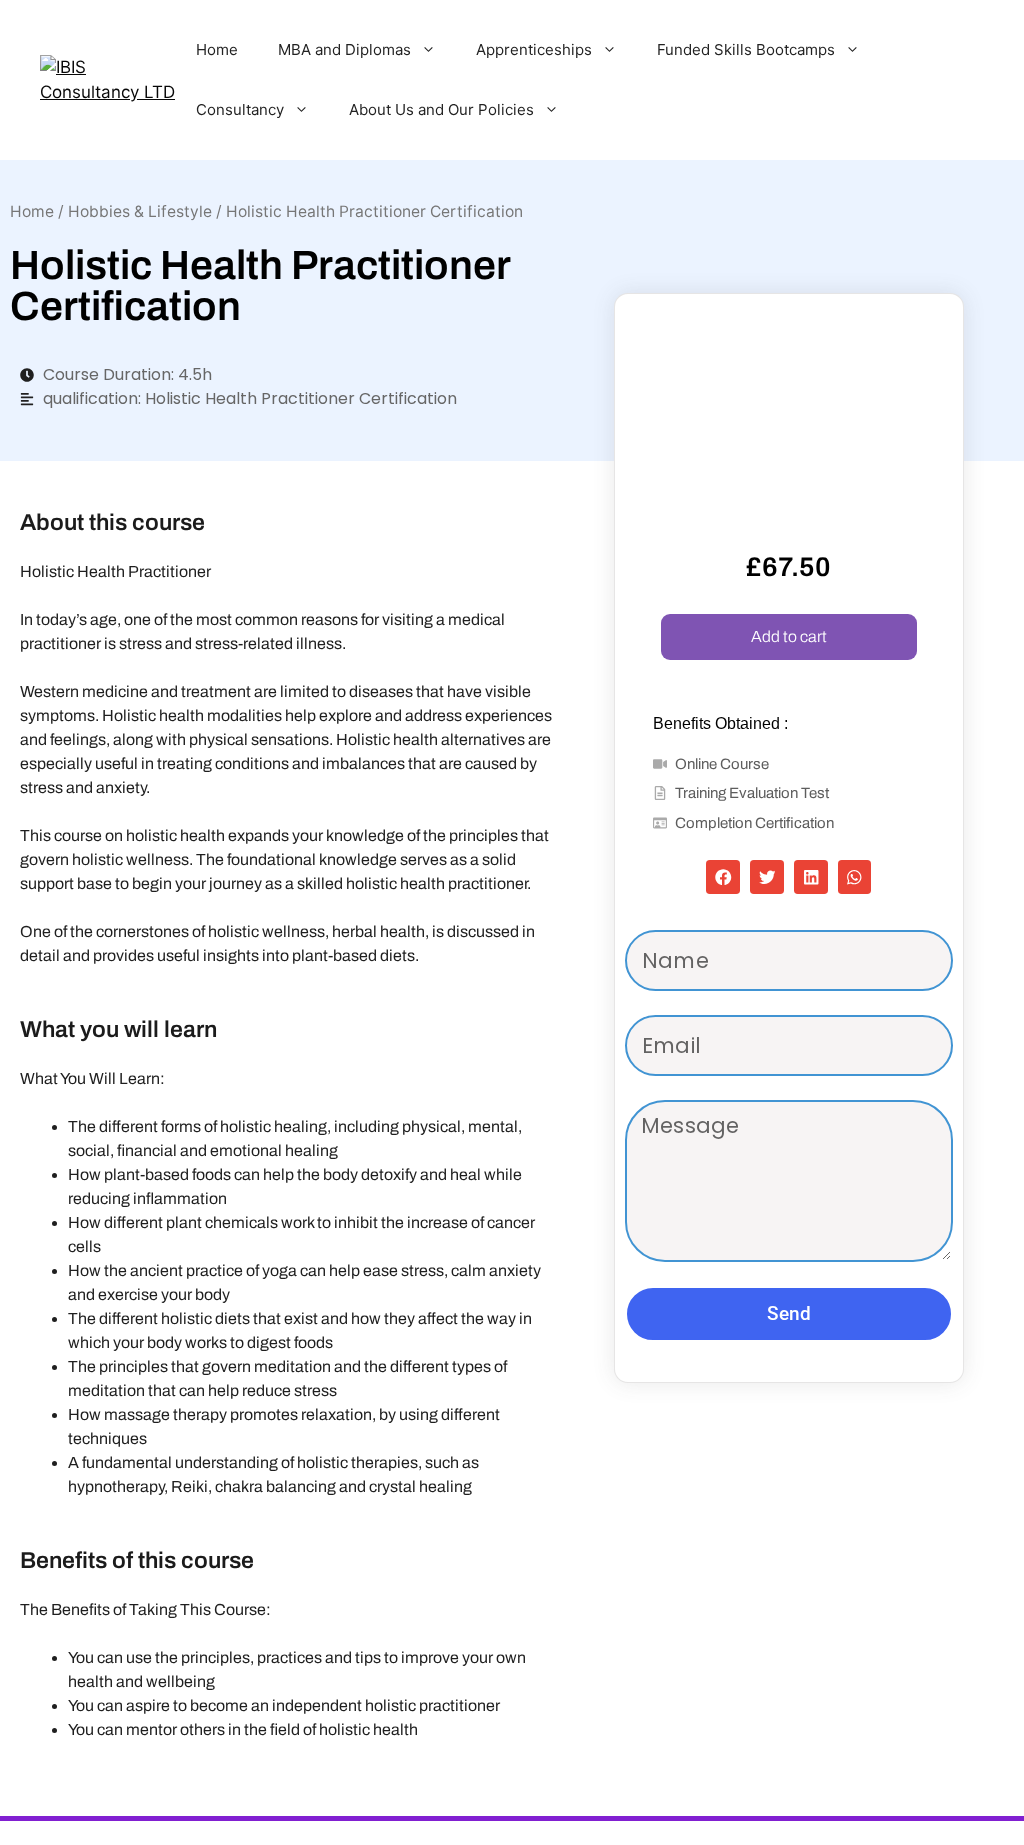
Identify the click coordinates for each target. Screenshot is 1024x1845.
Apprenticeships (534, 49)
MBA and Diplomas (344, 49)
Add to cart (789, 636)
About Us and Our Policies (441, 109)
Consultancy (240, 109)
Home (217, 49)
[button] (723, 877)
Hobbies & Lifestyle (140, 211)
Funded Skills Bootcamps (746, 49)
